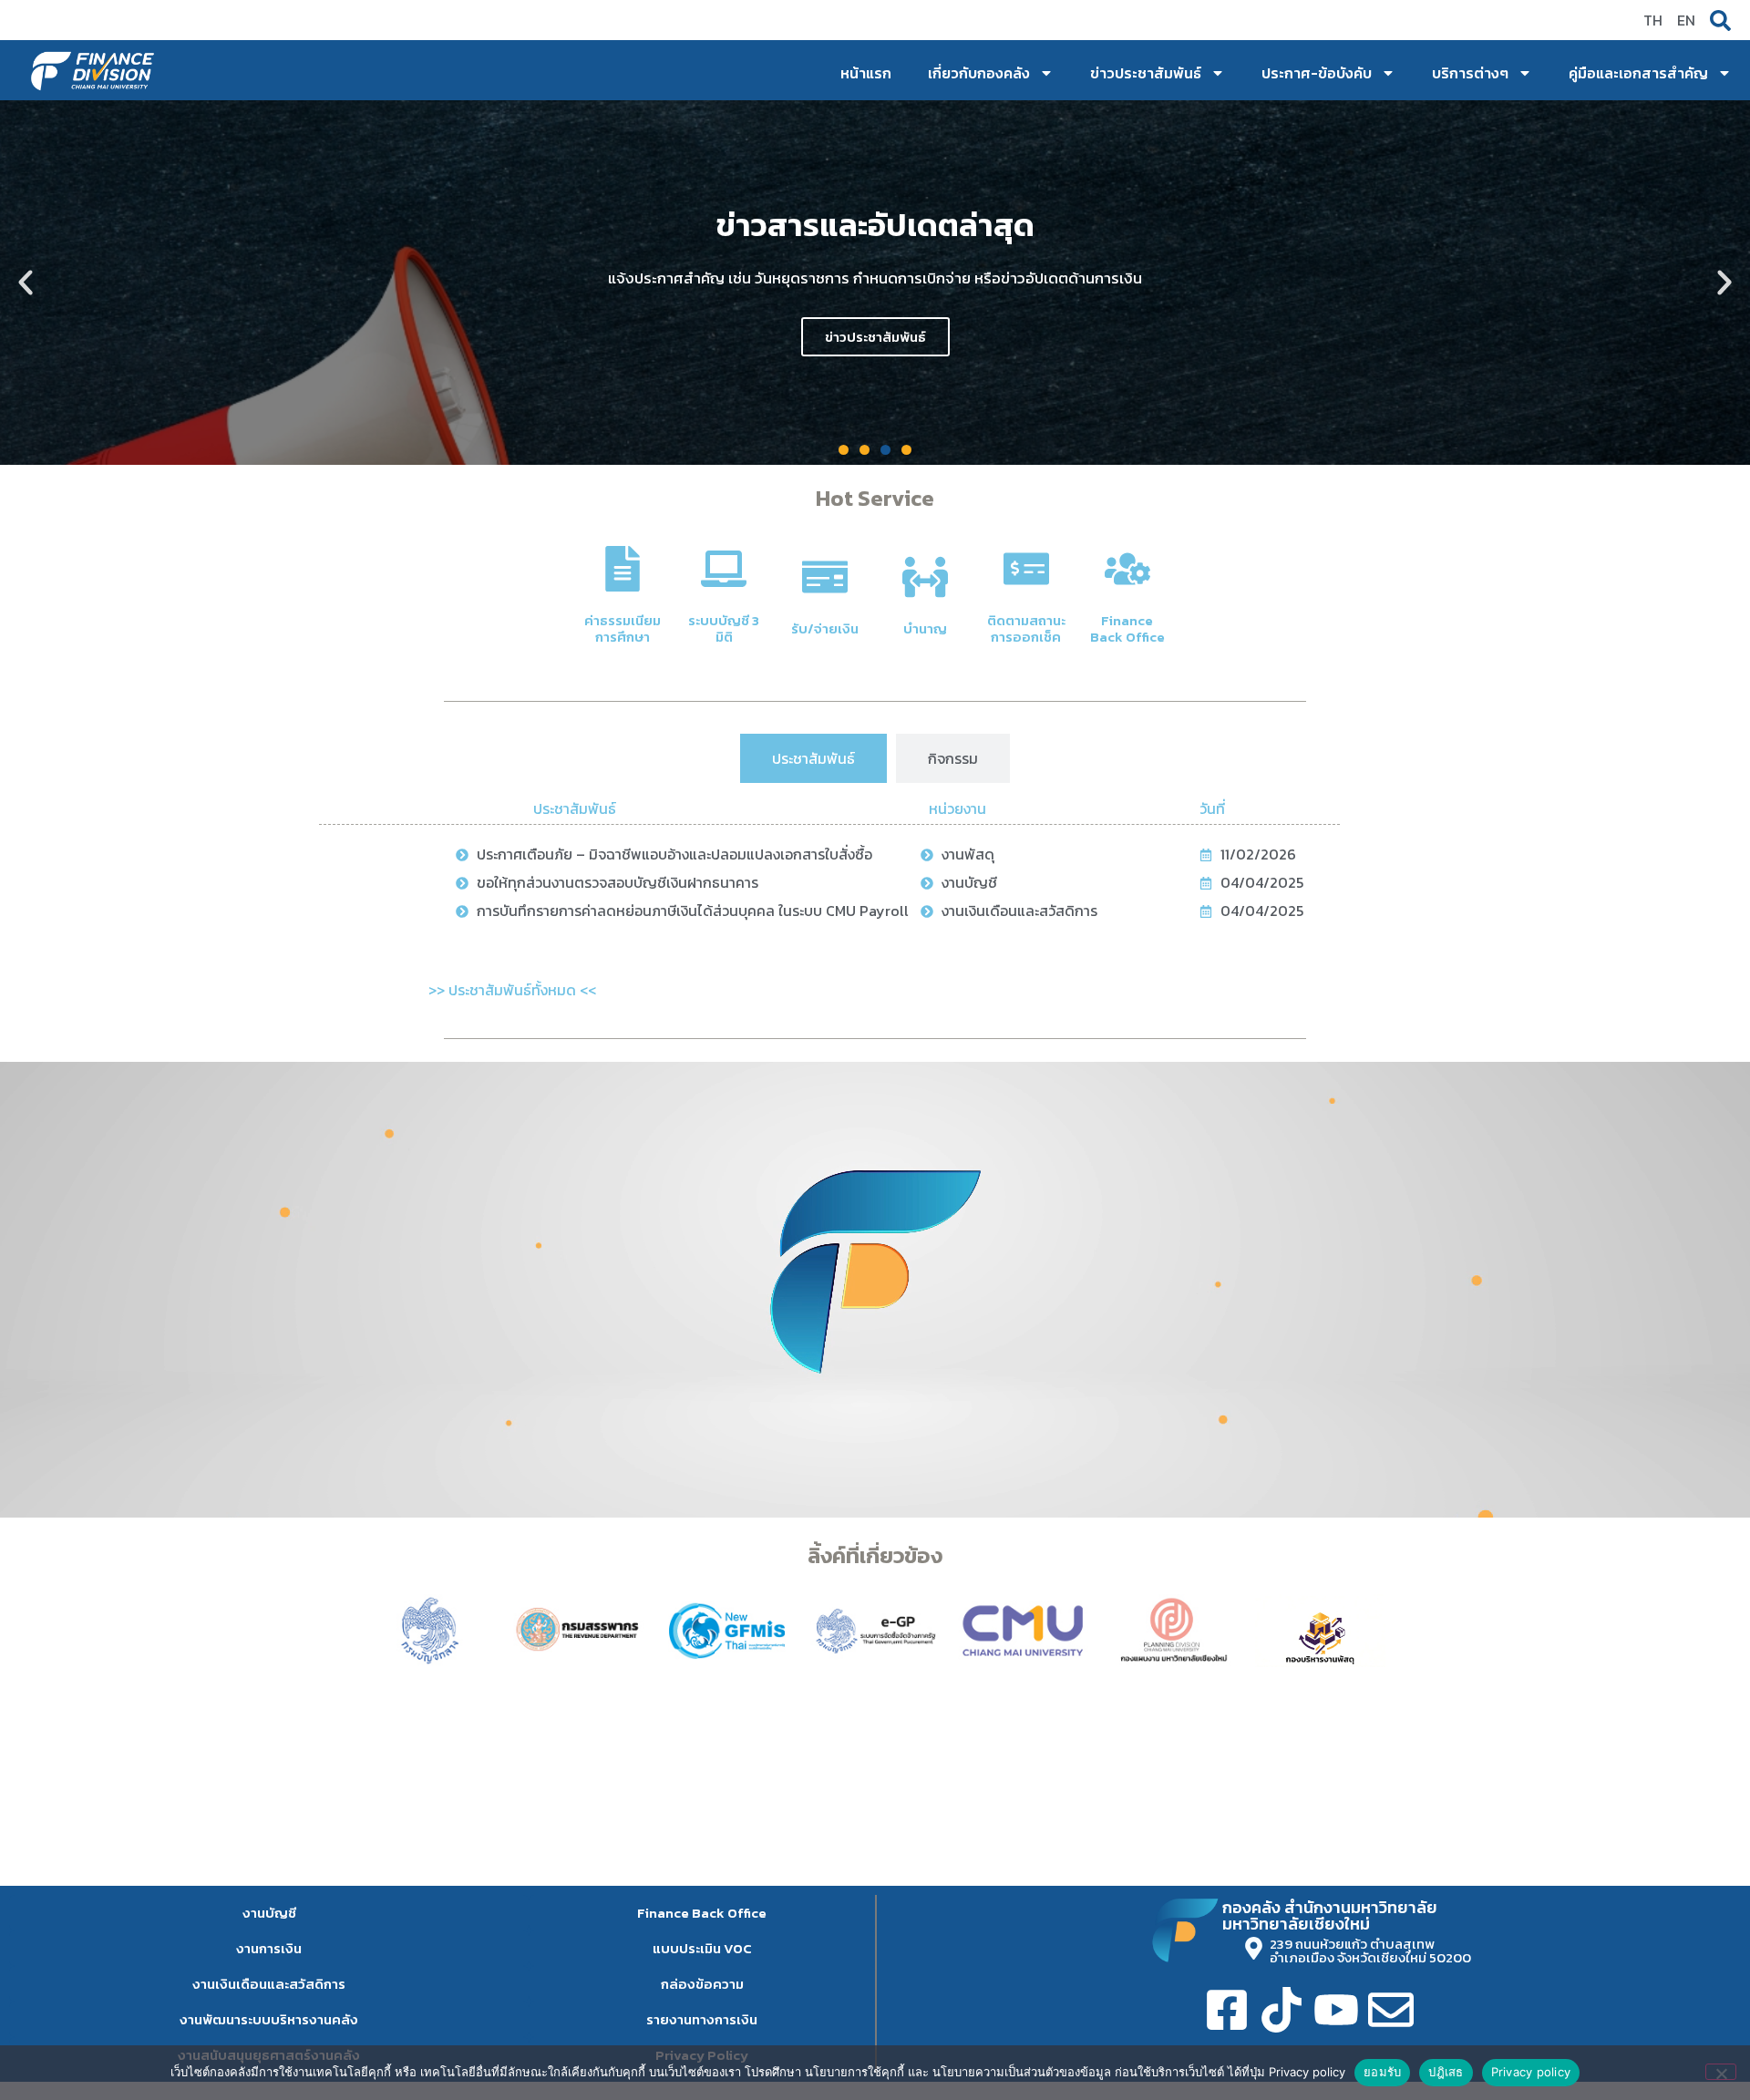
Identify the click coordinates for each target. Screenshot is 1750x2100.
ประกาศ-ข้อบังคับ (1317, 73)
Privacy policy (1531, 2072)
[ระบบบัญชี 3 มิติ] (724, 569)
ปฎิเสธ (1446, 2072)
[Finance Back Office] (1127, 569)
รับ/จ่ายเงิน (825, 628)
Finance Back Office (1127, 628)
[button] (26, 283)
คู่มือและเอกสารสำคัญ (1638, 73)
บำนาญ (925, 628)
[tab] (813, 758)
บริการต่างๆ (1470, 73)
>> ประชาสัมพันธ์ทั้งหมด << (512, 990)
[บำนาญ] (925, 577)
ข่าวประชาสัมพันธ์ (1146, 73)
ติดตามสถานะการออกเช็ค (1026, 628)
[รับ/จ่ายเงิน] (825, 577)
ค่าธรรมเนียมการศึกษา (623, 628)
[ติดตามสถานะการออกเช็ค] (1026, 569)
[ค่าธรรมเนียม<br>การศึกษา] (623, 569)
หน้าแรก (866, 73)
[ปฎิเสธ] (1721, 2072)
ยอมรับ (1382, 2072)
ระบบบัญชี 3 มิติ (724, 628)
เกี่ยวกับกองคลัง (979, 73)
